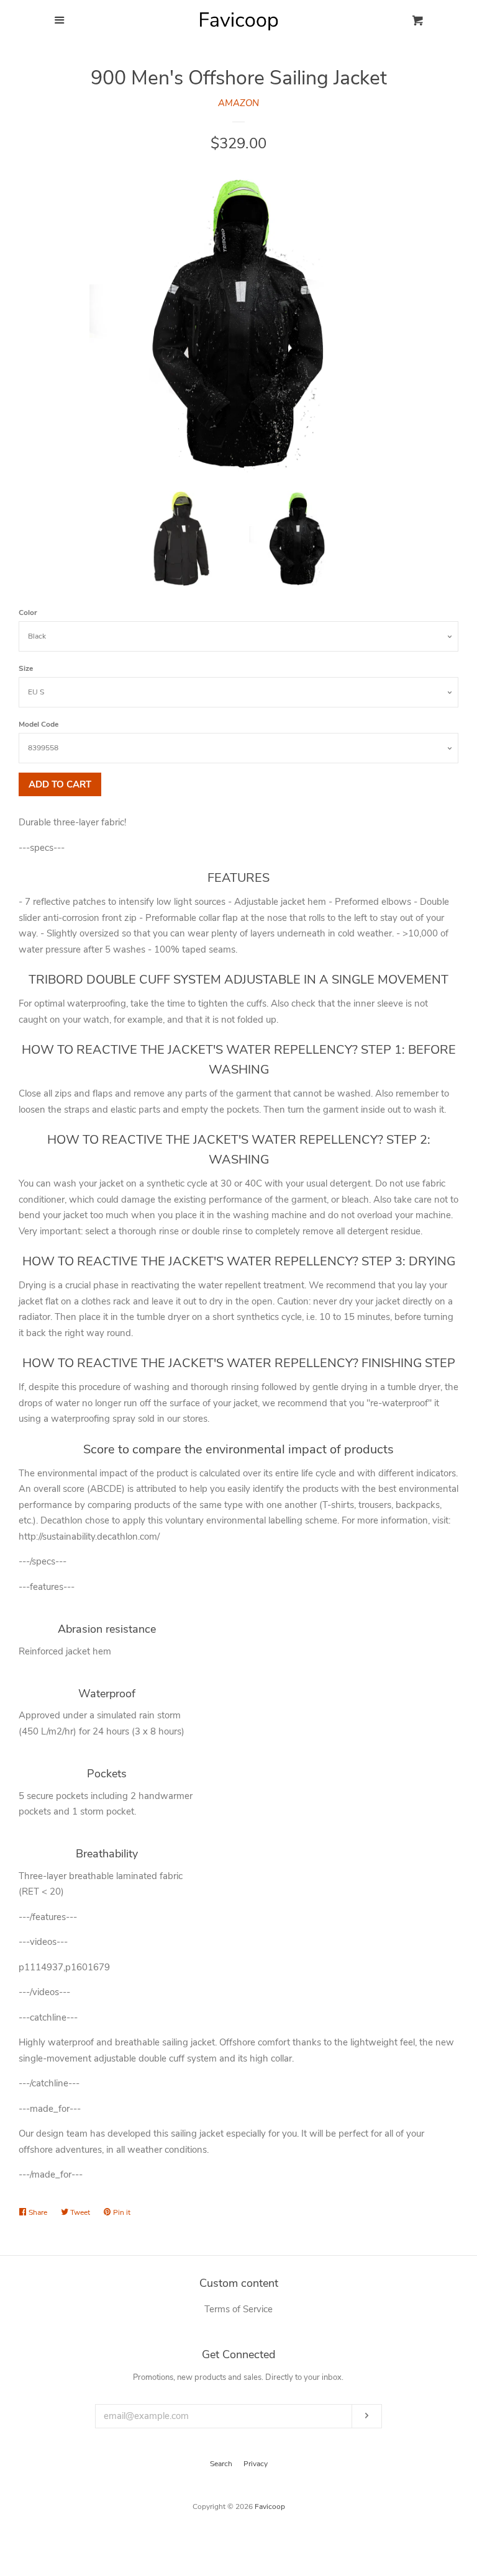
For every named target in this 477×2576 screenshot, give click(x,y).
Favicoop (270, 2506)
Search (221, 2464)
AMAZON (238, 103)
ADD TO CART (60, 784)
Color (28, 613)
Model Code (39, 724)
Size (26, 668)
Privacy (256, 2464)
